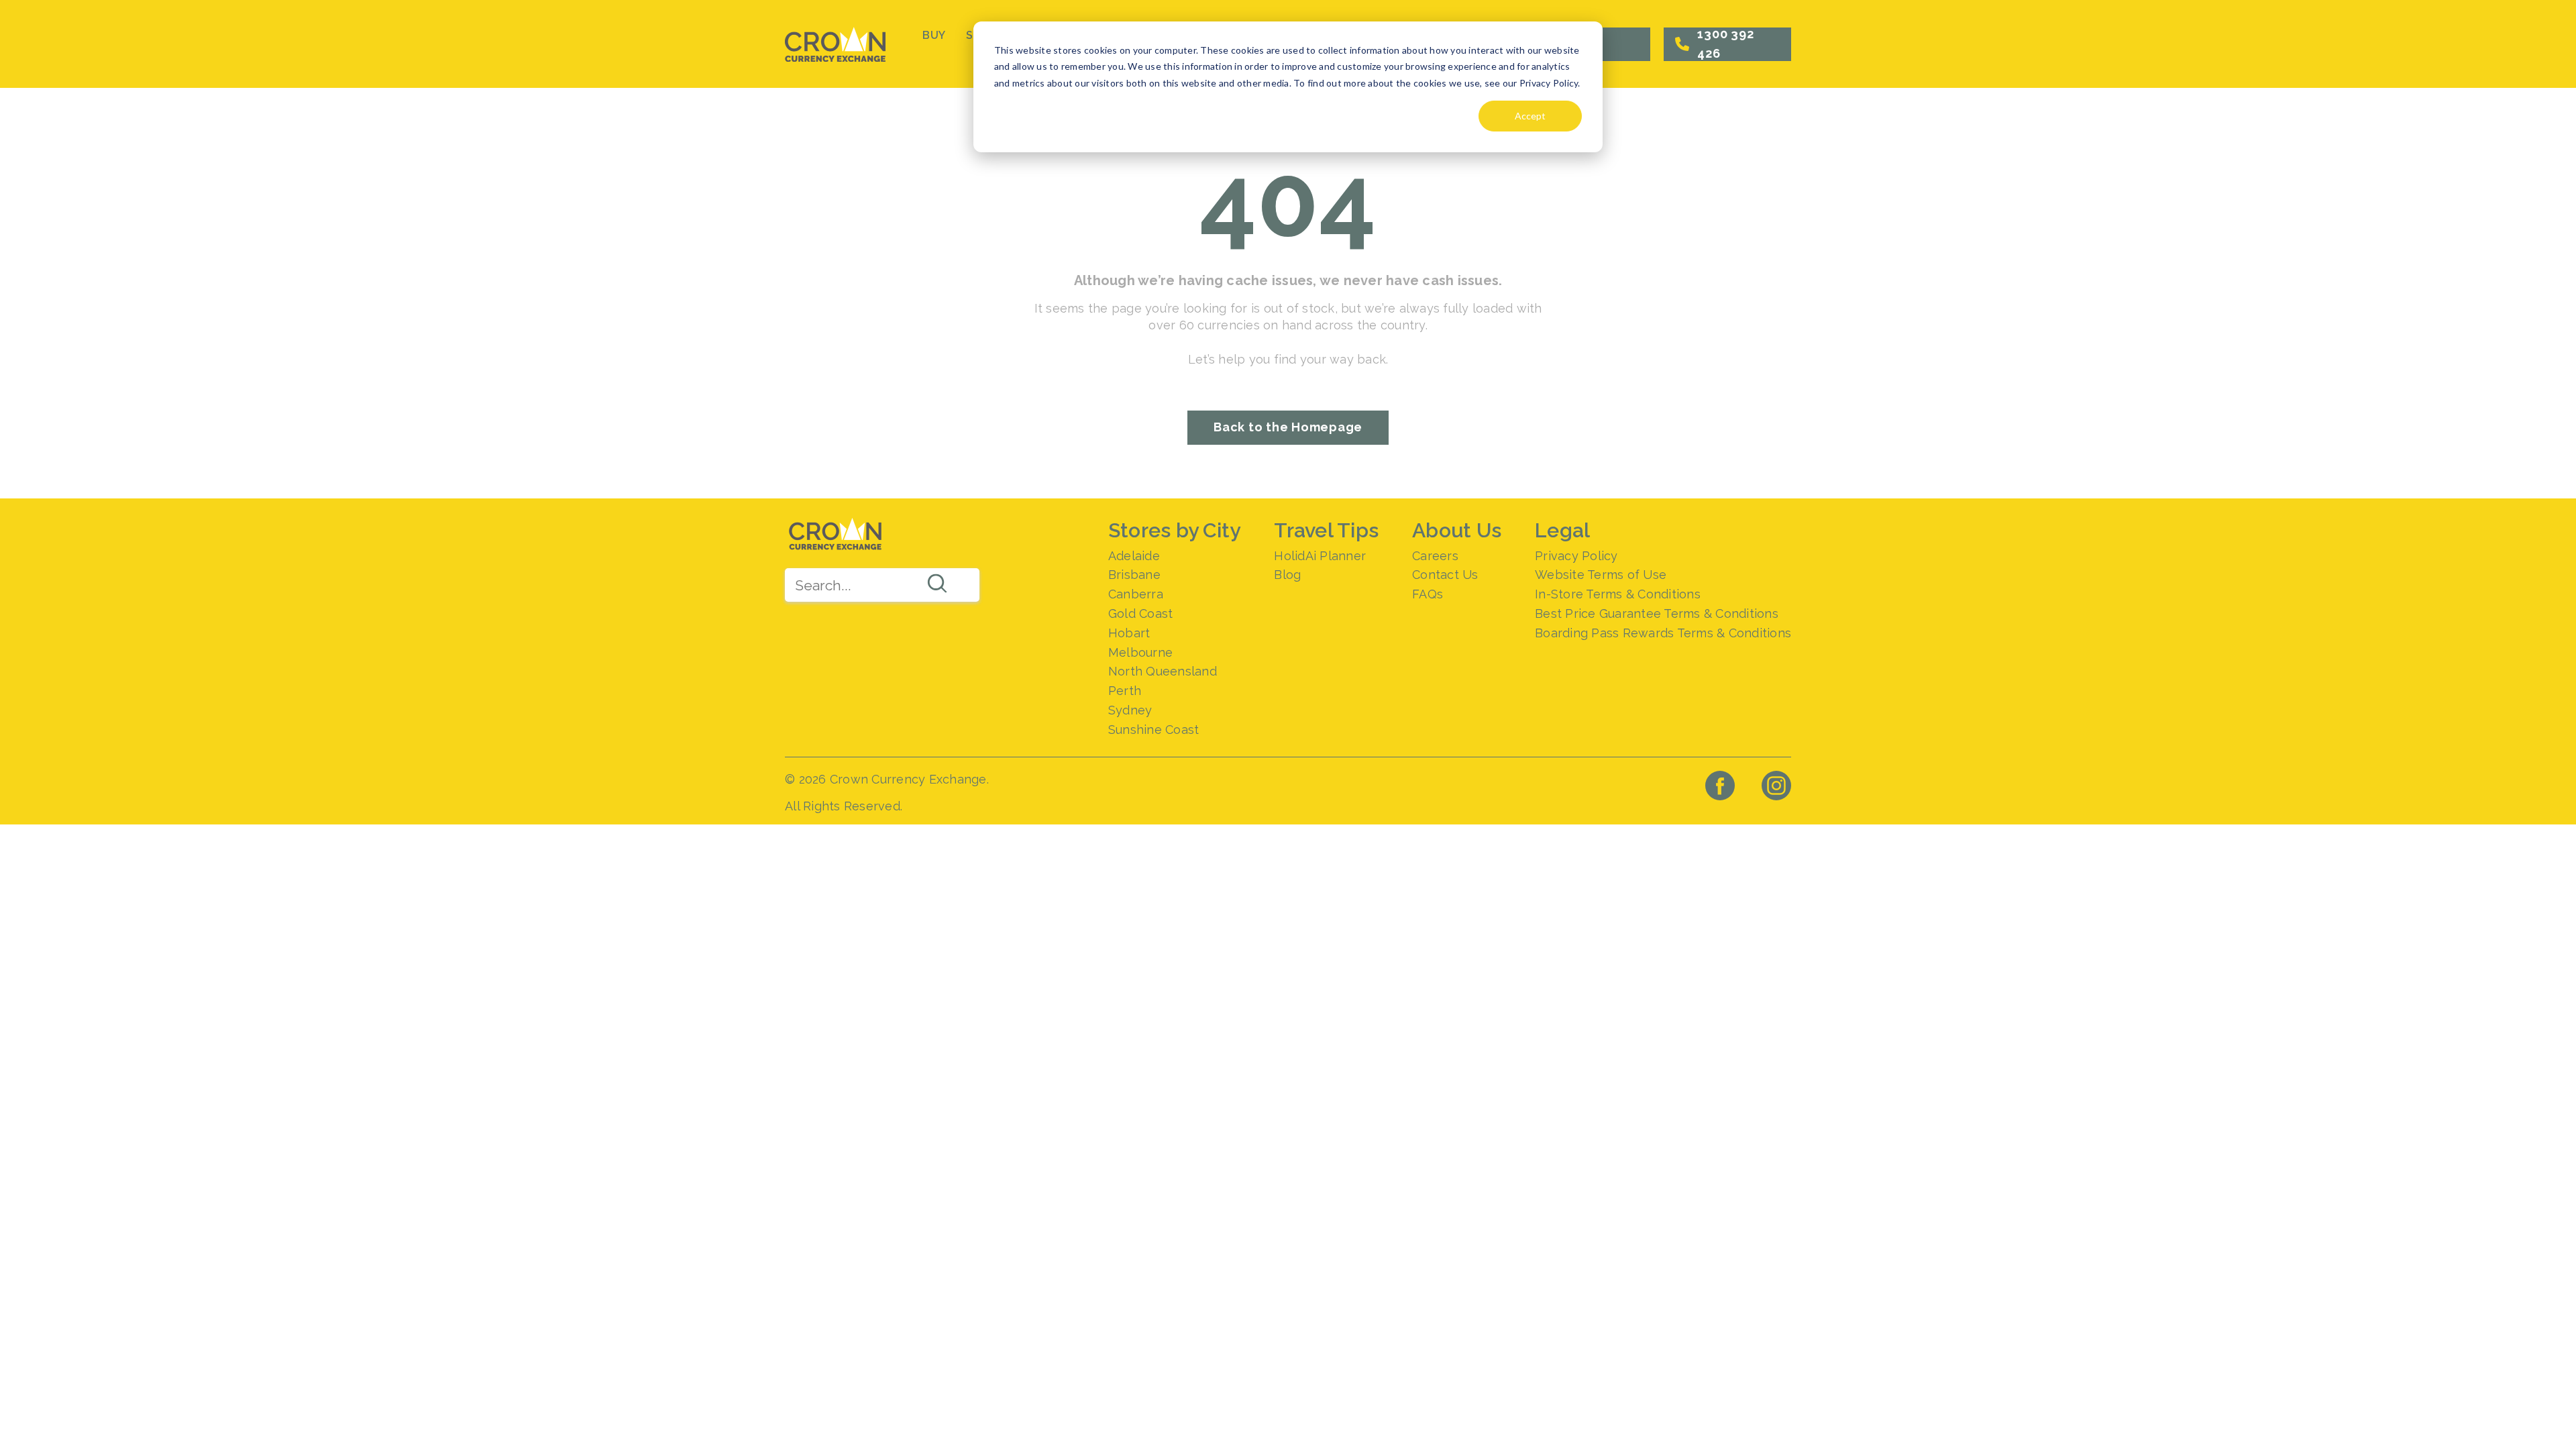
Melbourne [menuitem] (1140, 652)
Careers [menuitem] (1435, 556)
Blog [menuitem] (1287, 575)
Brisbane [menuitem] (1134, 575)
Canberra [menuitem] (1136, 594)
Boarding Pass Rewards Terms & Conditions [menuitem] (1663, 633)
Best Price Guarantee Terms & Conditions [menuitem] (1657, 613)
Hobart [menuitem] (1129, 633)
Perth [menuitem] (1125, 691)
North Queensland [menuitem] (1163, 671)
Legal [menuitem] (1562, 530)
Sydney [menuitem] (1130, 710)
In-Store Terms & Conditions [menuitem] (1618, 594)
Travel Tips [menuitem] (1326, 530)
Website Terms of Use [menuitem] (1601, 575)
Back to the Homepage (1288, 427)
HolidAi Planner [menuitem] (1320, 556)
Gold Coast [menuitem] (1141, 613)
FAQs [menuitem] (1428, 594)
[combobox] (882, 585)
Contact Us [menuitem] (1445, 575)
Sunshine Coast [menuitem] (1154, 730)
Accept (1530, 116)
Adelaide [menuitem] (1134, 556)
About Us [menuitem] (1457, 530)
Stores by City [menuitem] (1175, 530)
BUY (934, 35)
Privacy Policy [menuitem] (1576, 556)
